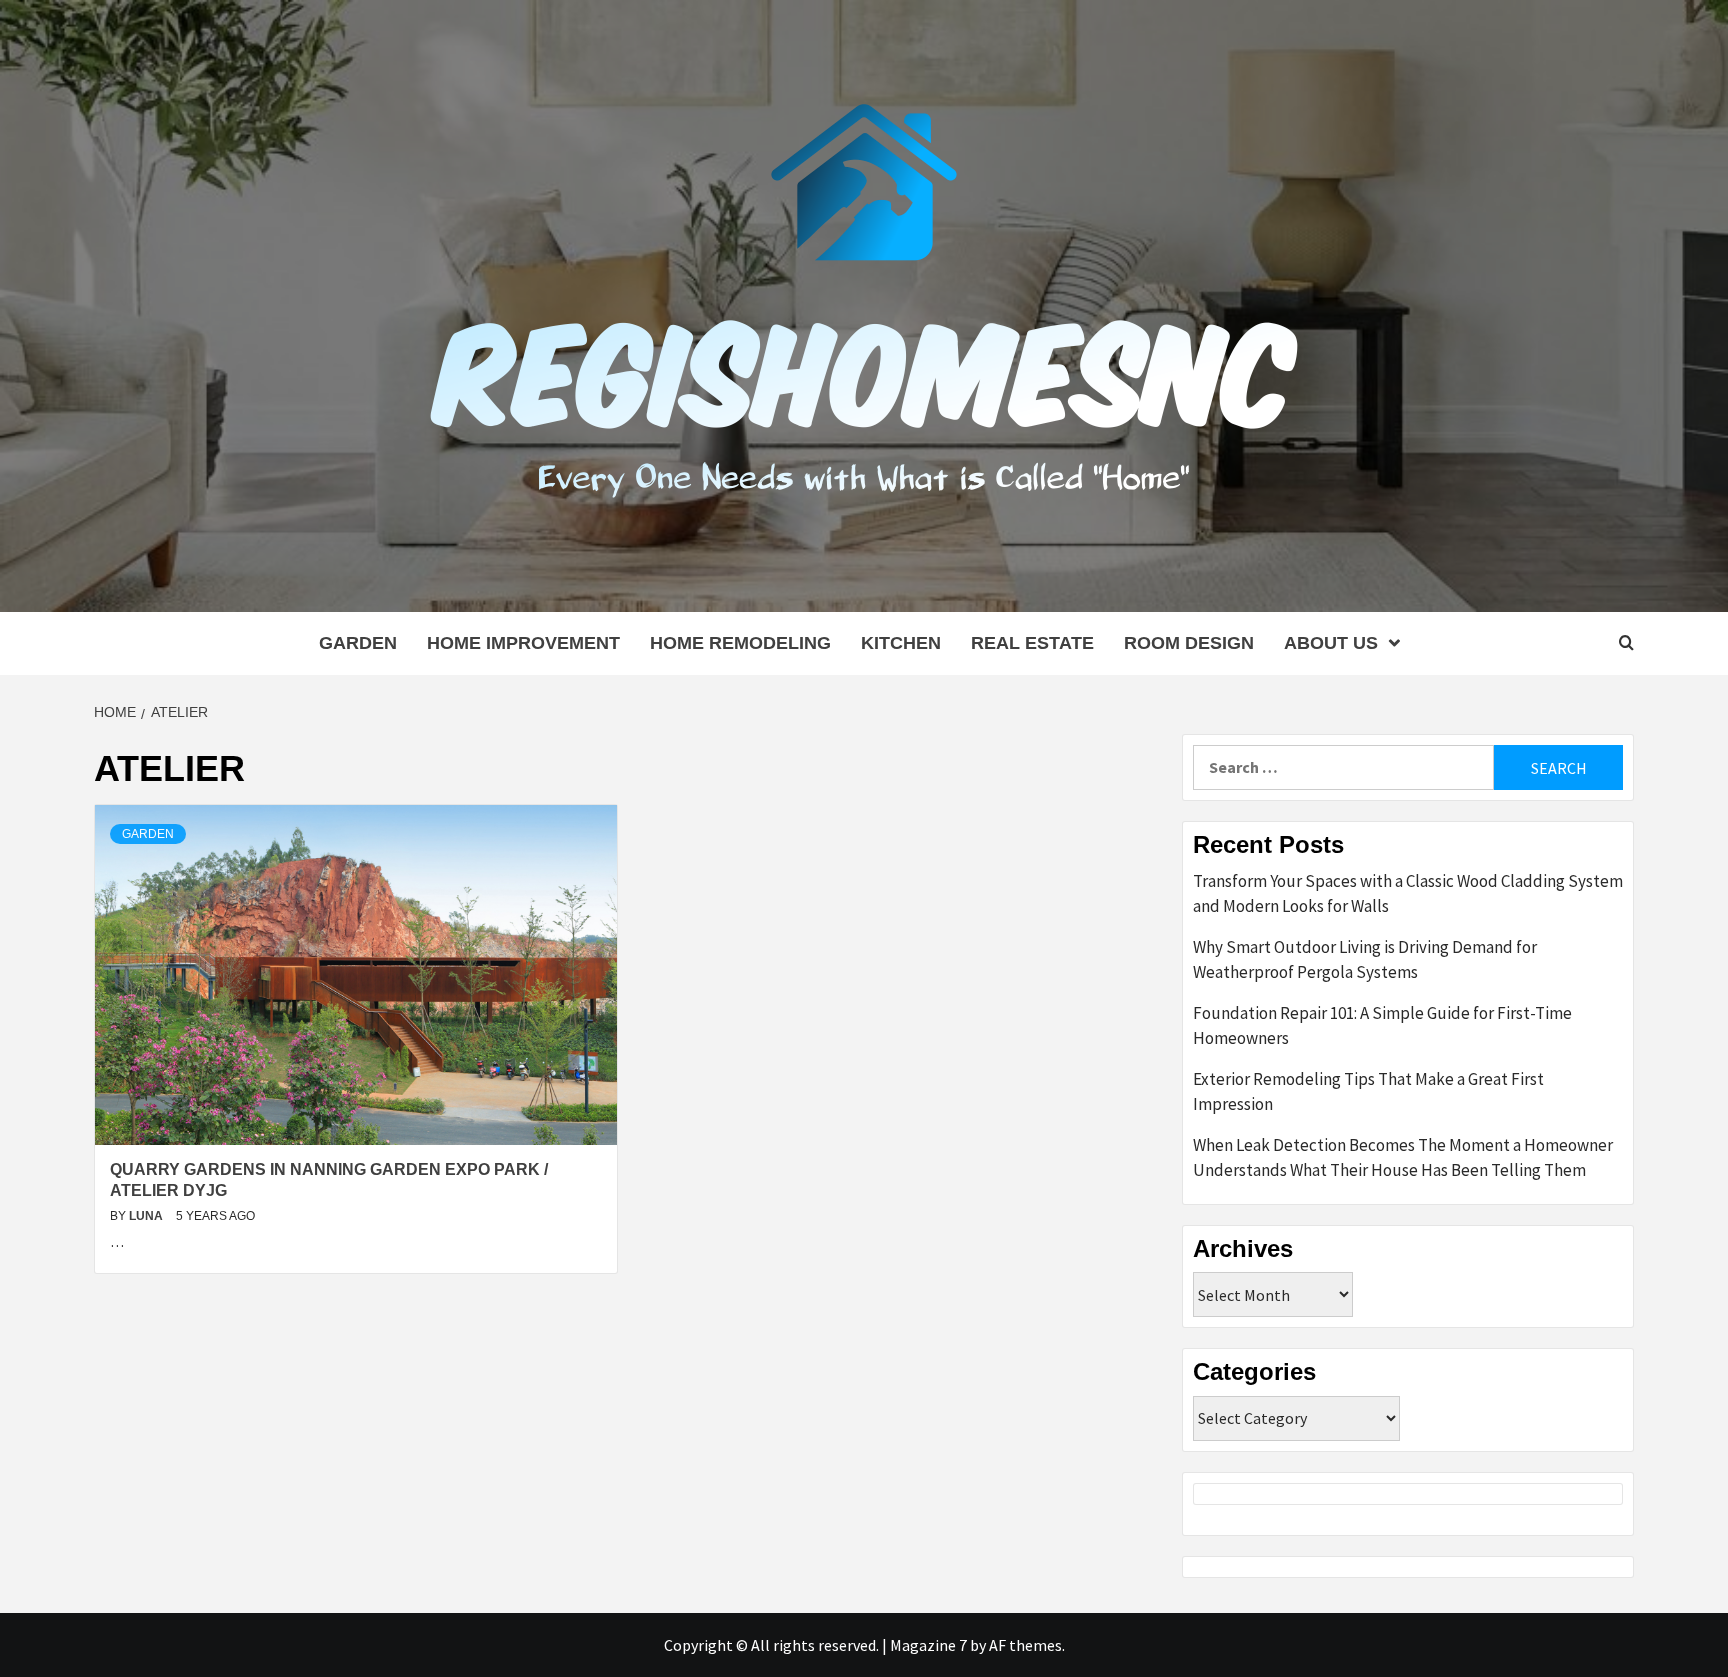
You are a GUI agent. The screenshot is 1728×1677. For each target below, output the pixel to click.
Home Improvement (523, 643)
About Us (1331, 643)
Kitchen (901, 643)
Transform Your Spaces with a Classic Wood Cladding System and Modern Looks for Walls (1408, 894)
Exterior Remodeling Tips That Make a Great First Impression (1368, 1092)
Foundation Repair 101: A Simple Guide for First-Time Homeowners (1382, 1026)
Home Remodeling (740, 643)
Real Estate (1032, 643)
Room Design (1189, 643)
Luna (147, 1216)
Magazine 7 (928, 1645)
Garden (358, 643)
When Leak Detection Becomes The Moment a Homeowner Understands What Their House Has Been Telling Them (1403, 1158)
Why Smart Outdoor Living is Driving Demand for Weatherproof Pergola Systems (1365, 960)
